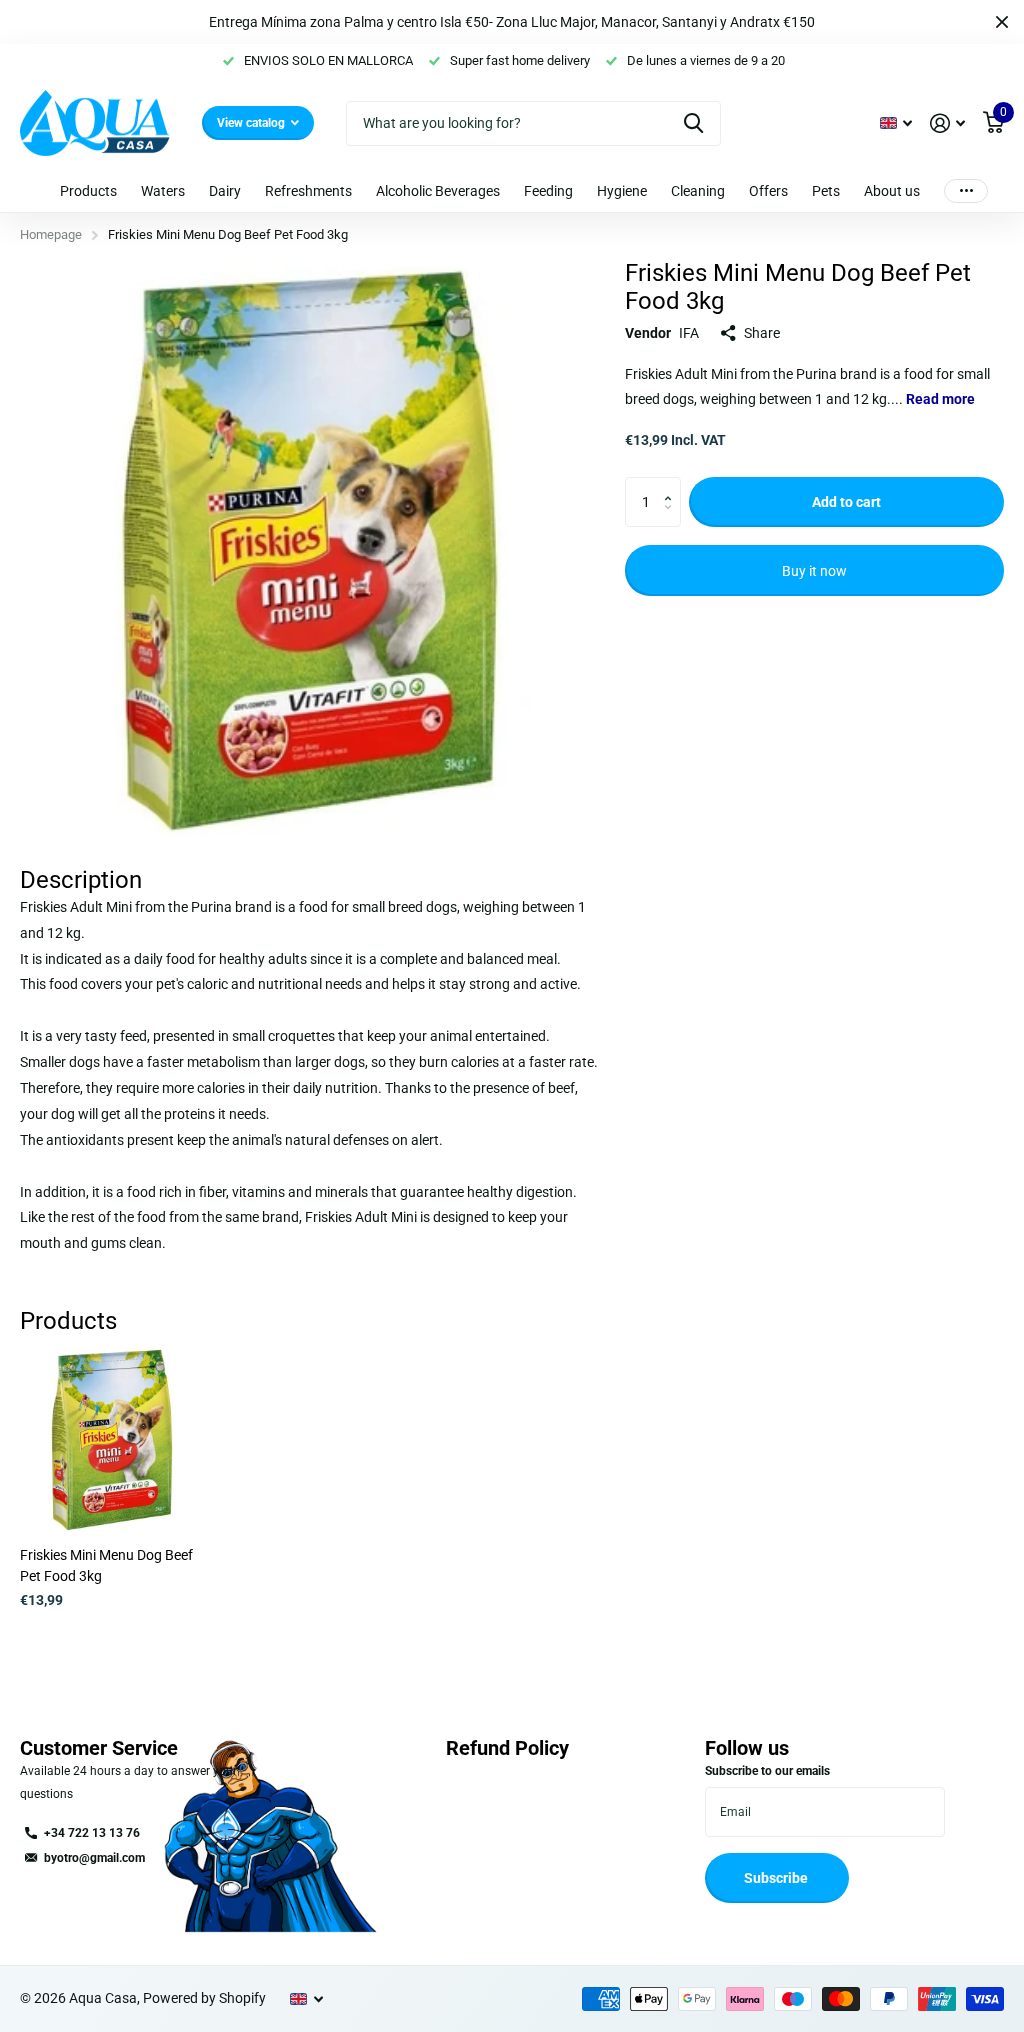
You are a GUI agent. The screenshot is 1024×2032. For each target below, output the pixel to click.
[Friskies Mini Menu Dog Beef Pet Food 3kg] (112, 1440)
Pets (826, 191)
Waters (163, 191)
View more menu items (966, 190)
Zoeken (693, 123)
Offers (768, 191)
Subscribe (777, 1878)
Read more (940, 399)
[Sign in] (947, 123)
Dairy (225, 191)
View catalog (252, 123)
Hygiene (622, 191)
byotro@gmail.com (94, 1858)
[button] (673, 484)
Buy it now (814, 571)
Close (1002, 22)
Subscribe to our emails (767, 1771)
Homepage (51, 234)
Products (88, 191)
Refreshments (308, 191)
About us (892, 191)
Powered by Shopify (204, 1998)
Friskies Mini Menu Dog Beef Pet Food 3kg (106, 1565)
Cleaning (698, 191)
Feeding (548, 191)
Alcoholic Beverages (438, 191)
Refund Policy (507, 1748)
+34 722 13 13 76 (92, 1833)
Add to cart (846, 502)
